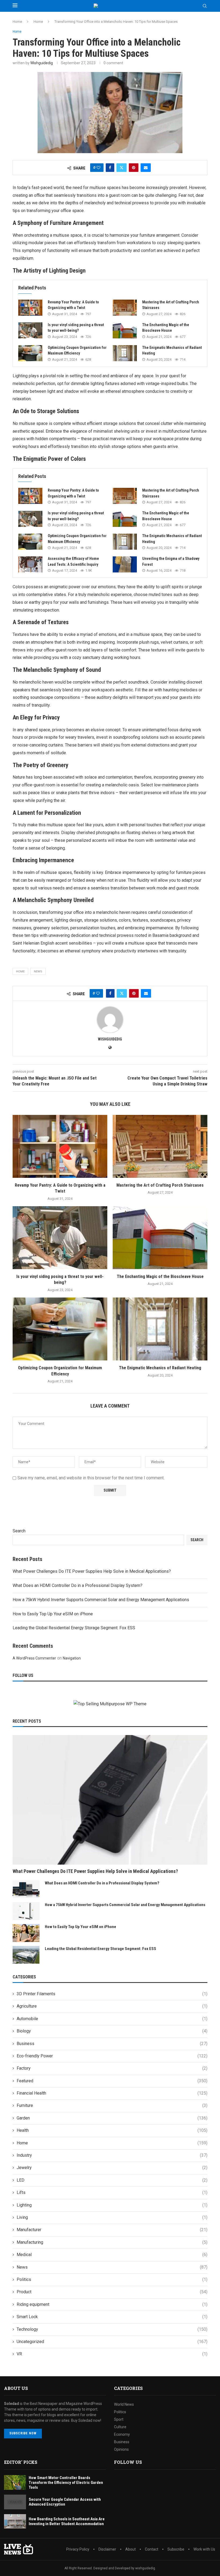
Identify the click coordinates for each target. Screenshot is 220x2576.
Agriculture (112, 2006)
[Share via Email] (146, 168)
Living (112, 2217)
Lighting (112, 2205)
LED (112, 2180)
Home (17, 22)
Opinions (121, 2449)
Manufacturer (112, 2230)
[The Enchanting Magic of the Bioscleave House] (125, 330)
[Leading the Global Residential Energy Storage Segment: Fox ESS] (26, 1955)
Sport (119, 2419)
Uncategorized (112, 2342)
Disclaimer (107, 2549)
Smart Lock (112, 2317)
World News (124, 2404)
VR (112, 2354)
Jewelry (112, 2168)
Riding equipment (112, 2304)
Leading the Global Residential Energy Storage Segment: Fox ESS (74, 1628)
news (38, 972)
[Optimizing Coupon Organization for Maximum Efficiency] (30, 353)
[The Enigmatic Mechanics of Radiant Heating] (125, 353)
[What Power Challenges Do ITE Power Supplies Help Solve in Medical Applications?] (110, 1800)
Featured (112, 2081)
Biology (112, 2031)
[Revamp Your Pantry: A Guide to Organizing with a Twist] (30, 308)
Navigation (72, 1658)
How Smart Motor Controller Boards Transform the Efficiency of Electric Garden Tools (66, 2483)
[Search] (205, 6)
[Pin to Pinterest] (134, 168)
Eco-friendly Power (112, 2056)
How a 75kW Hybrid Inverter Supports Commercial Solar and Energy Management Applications (101, 1600)
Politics (112, 2279)
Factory (112, 2068)
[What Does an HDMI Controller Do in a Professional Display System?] (26, 1889)
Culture (120, 2427)
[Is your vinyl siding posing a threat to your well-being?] (30, 330)
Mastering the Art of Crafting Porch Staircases (160, 1185)
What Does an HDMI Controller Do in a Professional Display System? (78, 1585)
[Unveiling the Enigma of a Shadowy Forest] (125, 564)
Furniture (112, 2105)
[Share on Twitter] (122, 168)
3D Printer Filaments (112, 1994)
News (112, 2267)
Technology (112, 2329)
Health (112, 2130)
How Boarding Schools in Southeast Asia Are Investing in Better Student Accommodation (67, 2521)
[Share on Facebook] (110, 168)
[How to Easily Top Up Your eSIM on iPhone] (26, 1933)
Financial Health (112, 2093)
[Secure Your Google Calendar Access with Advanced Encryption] (15, 2502)
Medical (112, 2255)
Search (19, 1531)
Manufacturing (112, 2242)
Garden (112, 2118)
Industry (112, 2155)
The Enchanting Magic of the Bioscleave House (160, 1276)
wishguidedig (42, 63)
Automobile (112, 2019)
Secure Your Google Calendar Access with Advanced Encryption (65, 2502)
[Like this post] (98, 168)
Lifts (112, 2192)
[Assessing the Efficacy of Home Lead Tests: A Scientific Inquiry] (30, 564)
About (131, 2549)
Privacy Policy (78, 2549)
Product (112, 2292)
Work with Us (204, 2549)
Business (112, 2044)
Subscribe (176, 2549)
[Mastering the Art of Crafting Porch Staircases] (125, 308)
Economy (122, 2434)
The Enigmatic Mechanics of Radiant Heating (160, 1368)
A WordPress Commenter (34, 1658)
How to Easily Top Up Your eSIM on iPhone (53, 1614)
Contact (152, 2549)
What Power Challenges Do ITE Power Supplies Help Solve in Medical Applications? (92, 1571)
